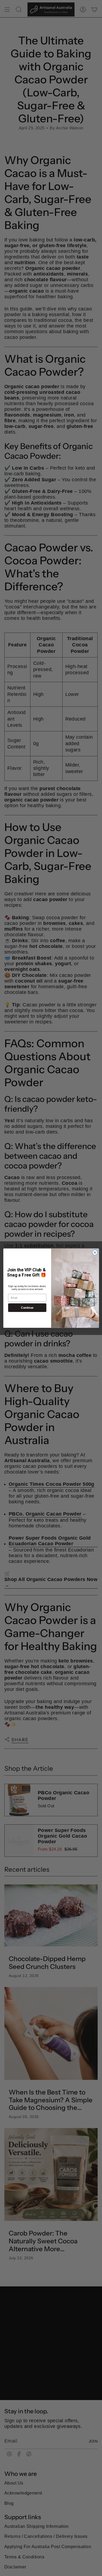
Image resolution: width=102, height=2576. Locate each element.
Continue (27, 1308)
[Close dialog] (95, 1253)
